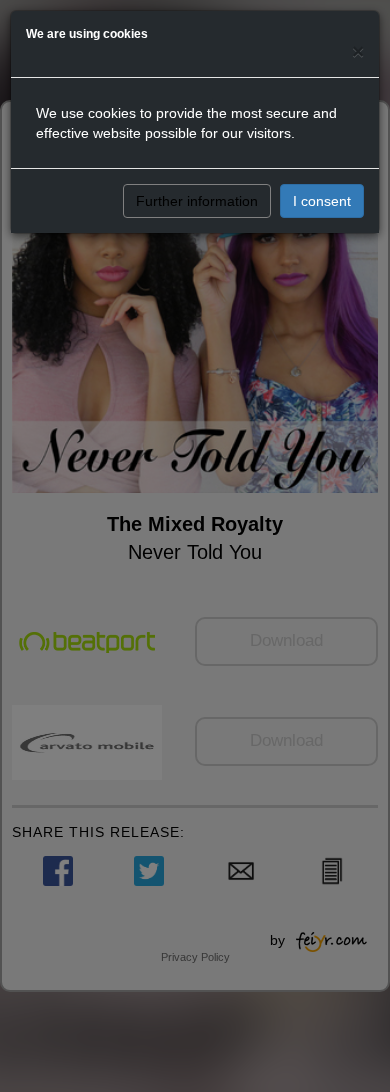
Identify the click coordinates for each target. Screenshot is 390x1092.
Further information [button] (197, 201)
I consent (322, 201)
